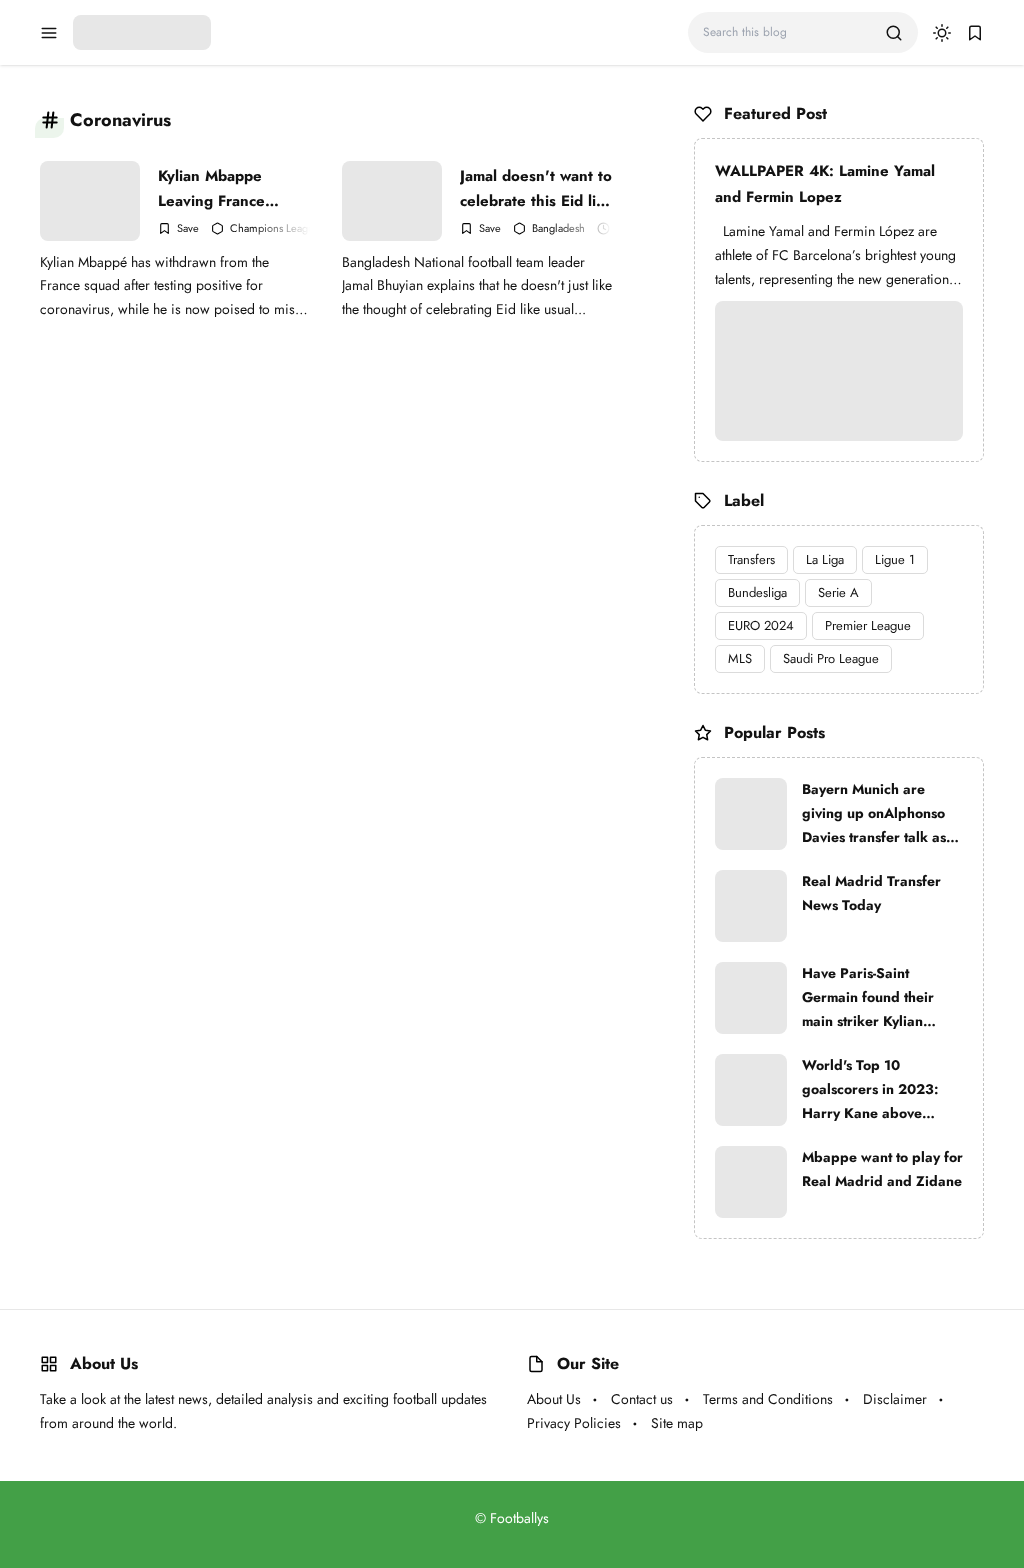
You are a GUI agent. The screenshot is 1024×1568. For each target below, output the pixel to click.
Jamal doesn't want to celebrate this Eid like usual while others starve (537, 188)
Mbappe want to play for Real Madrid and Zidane (882, 1169)
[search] (894, 33)
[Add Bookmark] (178, 228)
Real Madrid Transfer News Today (871, 893)
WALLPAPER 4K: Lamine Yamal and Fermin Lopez (825, 184)
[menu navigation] (49, 33)
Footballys (519, 1518)
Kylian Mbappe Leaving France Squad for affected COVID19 (223, 188)
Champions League (275, 228)
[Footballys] (142, 30)
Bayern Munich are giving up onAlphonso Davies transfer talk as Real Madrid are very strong (874, 814)
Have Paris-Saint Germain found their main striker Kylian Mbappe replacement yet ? (872, 998)
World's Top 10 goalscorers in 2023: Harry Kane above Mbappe (870, 1090)
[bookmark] (975, 33)
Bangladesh (558, 228)
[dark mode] (942, 33)
